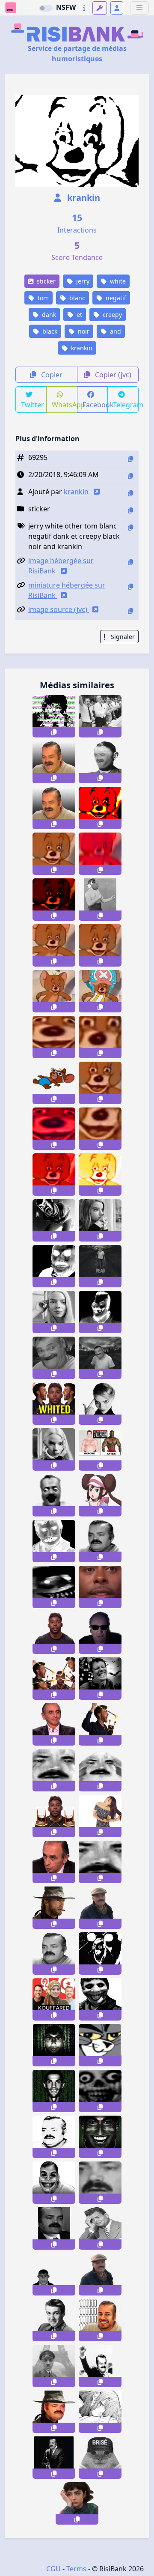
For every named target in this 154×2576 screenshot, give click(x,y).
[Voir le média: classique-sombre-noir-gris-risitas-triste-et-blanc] (54, 1954)
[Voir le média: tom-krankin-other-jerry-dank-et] (54, 1129)
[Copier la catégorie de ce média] (130, 510)
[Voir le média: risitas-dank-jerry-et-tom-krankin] (100, 1037)
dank (48, 315)
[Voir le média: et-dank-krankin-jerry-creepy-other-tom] (100, 854)
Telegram (126, 405)
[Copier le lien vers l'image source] (130, 611)
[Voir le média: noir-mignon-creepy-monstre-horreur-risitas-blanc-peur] (54, 2183)
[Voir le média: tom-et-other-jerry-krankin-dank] (54, 991)
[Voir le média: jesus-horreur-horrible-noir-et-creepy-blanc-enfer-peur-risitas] (54, 1541)
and (115, 331)
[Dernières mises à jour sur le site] (84, 8)
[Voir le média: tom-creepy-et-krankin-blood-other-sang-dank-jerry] (100, 808)
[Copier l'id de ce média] (130, 459)
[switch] (46, 8)
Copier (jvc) (112, 375)
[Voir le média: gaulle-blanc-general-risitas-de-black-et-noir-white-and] (100, 762)
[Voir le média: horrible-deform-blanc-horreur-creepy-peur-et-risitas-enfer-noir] (100, 1312)
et (78, 315)
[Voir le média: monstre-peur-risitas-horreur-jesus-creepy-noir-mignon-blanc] (100, 1999)
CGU (53, 2569)
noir (83, 331)
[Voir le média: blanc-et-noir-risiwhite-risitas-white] (100, 1541)
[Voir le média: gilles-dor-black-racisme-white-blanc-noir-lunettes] (100, 1633)
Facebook (95, 405)
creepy (111, 315)
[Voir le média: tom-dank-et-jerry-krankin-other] (100, 1083)
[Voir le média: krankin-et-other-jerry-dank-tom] (100, 1175)
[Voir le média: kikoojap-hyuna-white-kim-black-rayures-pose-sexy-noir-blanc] (100, 1816)
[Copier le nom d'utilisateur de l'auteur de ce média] (130, 493)
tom (42, 298)
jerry (82, 281)
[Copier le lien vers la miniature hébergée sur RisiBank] (130, 587)
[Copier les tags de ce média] (130, 527)
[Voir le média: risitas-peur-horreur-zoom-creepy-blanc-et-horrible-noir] (54, 1587)
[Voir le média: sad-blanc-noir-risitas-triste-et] (54, 2137)
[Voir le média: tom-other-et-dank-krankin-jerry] (54, 1037)
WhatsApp (65, 405)
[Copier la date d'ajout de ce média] (130, 476)
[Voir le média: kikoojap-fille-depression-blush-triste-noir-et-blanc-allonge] (100, 2412)
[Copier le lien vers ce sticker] (54, 732)
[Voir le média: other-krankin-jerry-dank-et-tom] (100, 945)
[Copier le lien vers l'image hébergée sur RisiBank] (130, 562)
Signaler (122, 637)
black (49, 331)
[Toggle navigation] (139, 8)
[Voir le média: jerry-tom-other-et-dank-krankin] (54, 1175)
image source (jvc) (59, 609)
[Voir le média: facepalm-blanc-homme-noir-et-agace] (100, 2228)
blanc (76, 298)
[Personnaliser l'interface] (100, 8)
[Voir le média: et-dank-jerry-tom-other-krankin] (100, 1129)
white (117, 281)
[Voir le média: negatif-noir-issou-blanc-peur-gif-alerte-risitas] (100, 1954)
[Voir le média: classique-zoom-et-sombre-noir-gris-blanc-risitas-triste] (100, 2183)
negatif (115, 298)
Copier (51, 375)
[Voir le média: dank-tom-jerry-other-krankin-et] (54, 945)
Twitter (33, 405)
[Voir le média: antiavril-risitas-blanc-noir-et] (54, 2228)
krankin (83, 198)
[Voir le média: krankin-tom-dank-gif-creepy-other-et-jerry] (54, 854)
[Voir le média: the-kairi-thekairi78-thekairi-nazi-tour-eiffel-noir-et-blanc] (54, 2366)
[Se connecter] (117, 8)
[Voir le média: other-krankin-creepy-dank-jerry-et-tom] (54, 900)
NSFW (66, 7)
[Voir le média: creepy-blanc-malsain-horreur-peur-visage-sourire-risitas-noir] (100, 2091)
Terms (76, 2569)
